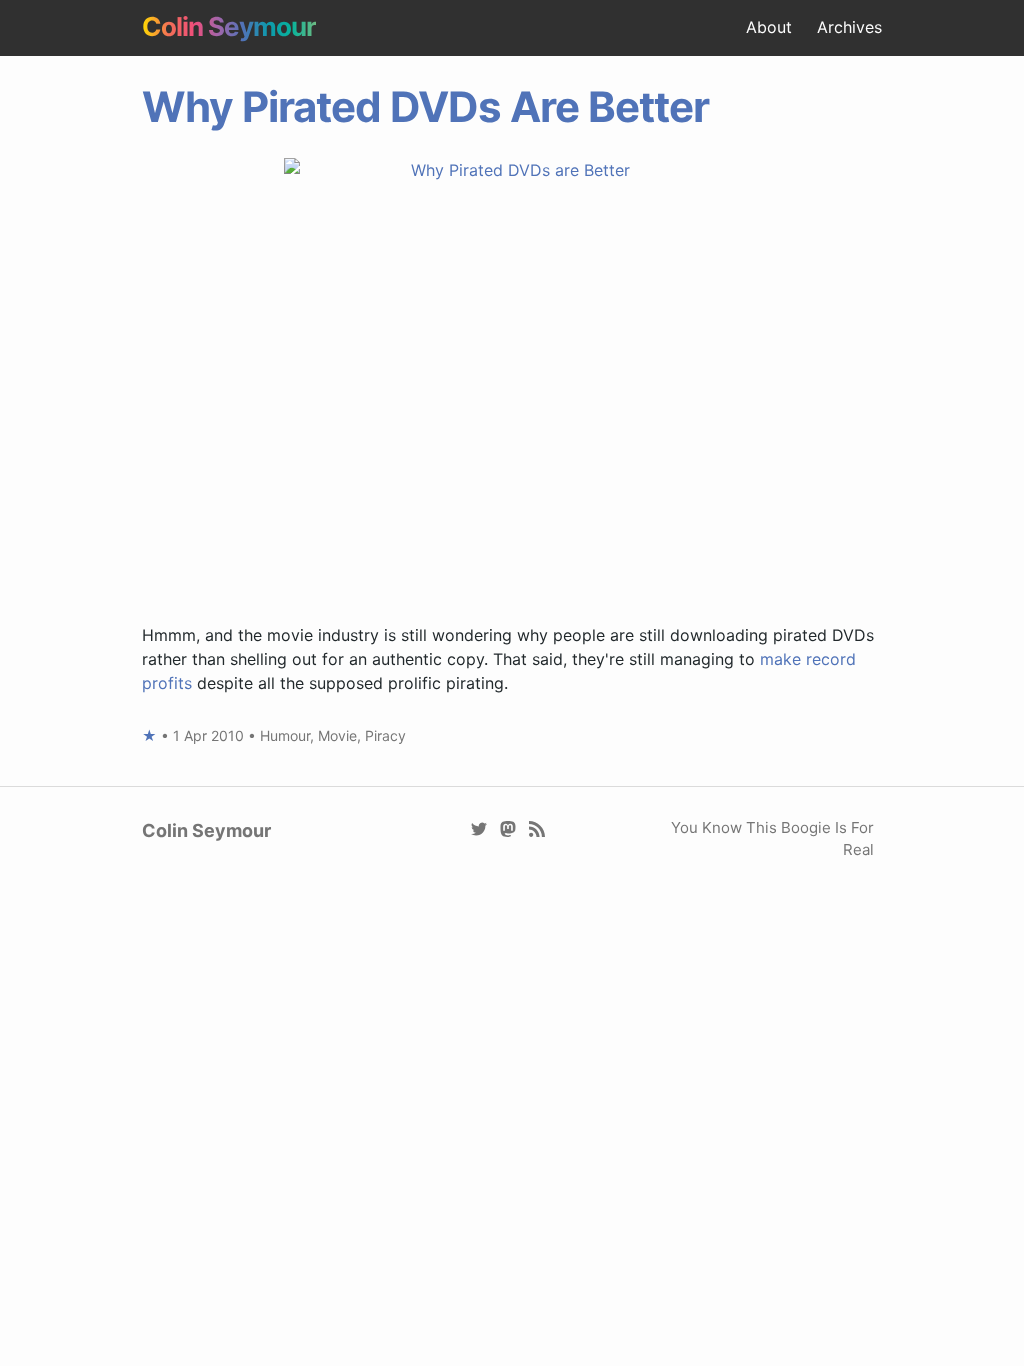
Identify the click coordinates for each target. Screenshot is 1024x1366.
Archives (849, 27)
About (769, 27)
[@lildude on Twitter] (479, 827)
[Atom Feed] (537, 827)
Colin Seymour (229, 26)
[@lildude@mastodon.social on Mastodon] (508, 827)
